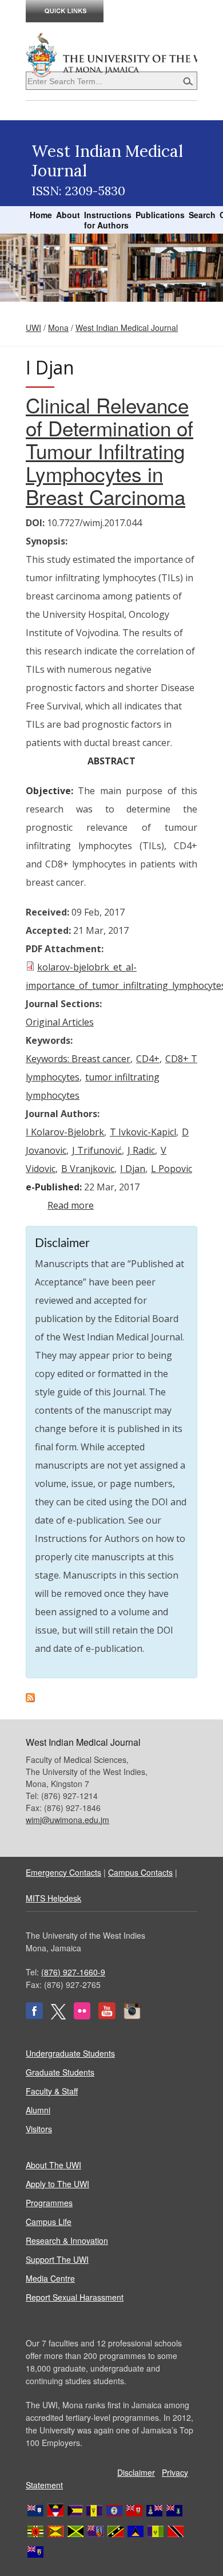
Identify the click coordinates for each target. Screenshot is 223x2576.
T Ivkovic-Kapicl (143, 1132)
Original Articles (60, 1022)
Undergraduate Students (70, 2053)
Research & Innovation (67, 2240)
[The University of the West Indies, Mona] (111, 54)
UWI (33, 328)
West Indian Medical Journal (127, 328)
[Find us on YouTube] (107, 2016)
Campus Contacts (140, 1872)
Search (202, 215)
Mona (58, 328)
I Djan (133, 1169)
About (68, 215)
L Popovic (172, 1169)
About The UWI (53, 2165)
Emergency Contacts (63, 1872)
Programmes (49, 2203)
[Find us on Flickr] (82, 2016)
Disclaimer (136, 2472)
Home (41, 215)
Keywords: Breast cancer (78, 1059)
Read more (71, 1205)
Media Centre (50, 2278)
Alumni (38, 2110)
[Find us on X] (58, 2016)
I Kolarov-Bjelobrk (65, 1132)
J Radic (141, 1150)
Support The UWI (57, 2259)
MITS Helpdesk (53, 1898)
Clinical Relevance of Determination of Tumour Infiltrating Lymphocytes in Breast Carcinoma (109, 451)
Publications (160, 215)
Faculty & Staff (52, 2091)
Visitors (39, 2129)
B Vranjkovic (88, 1169)
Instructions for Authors (108, 220)
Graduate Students (60, 2072)
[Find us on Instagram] (132, 2016)
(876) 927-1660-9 (73, 1972)
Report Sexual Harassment (75, 2297)
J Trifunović (97, 1150)
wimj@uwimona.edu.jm (67, 1820)
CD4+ (148, 1059)
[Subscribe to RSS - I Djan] (30, 1699)
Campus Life (49, 2222)
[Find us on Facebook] (34, 2016)
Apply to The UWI (57, 2184)
